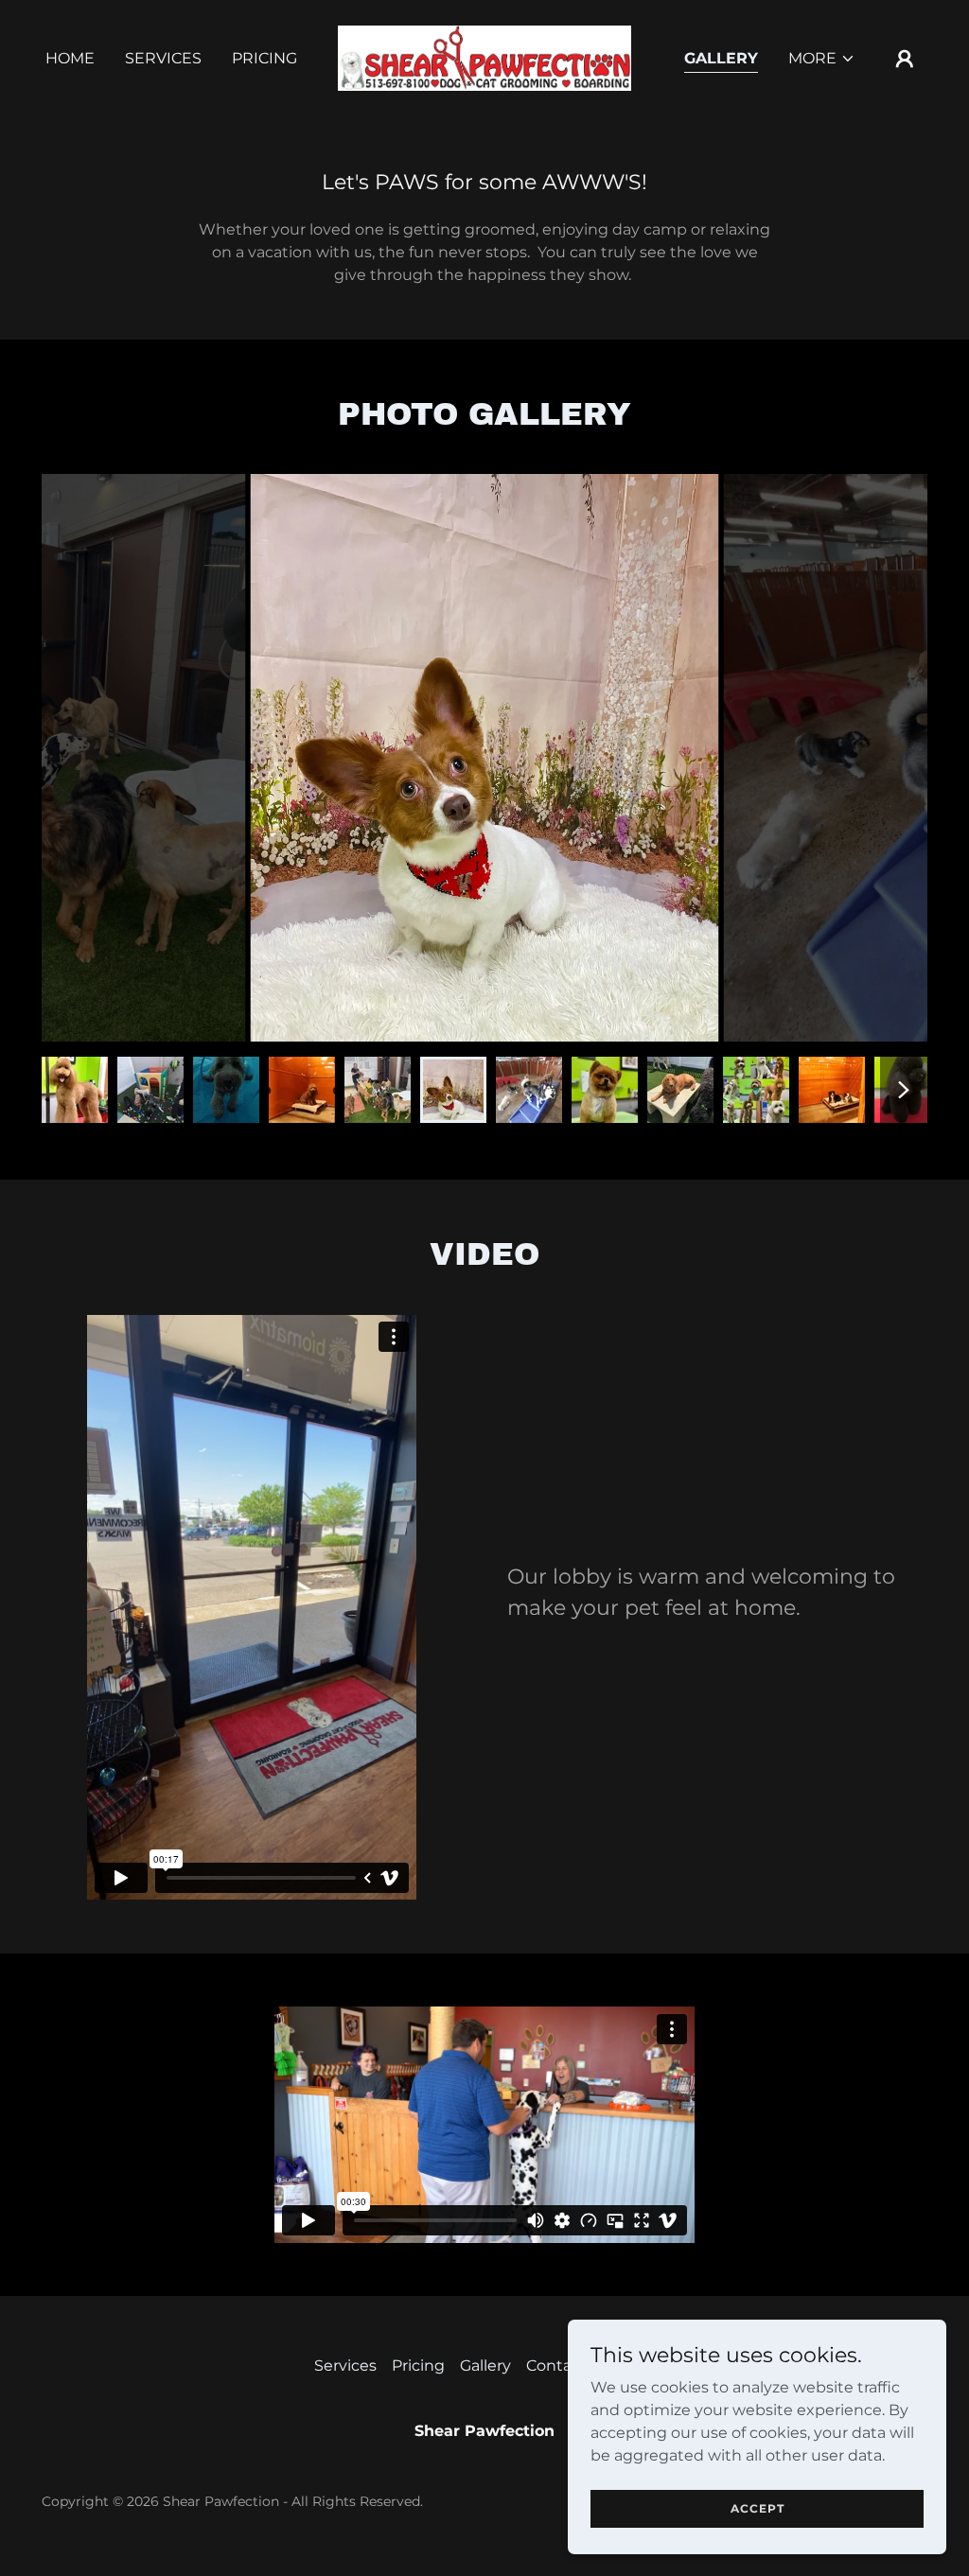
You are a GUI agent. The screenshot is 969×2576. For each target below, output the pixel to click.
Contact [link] (556, 2366)
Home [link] (70, 58)
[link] (484, 57)
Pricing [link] (264, 58)
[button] (822, 59)
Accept (758, 2508)
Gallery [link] (721, 58)
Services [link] (163, 58)
